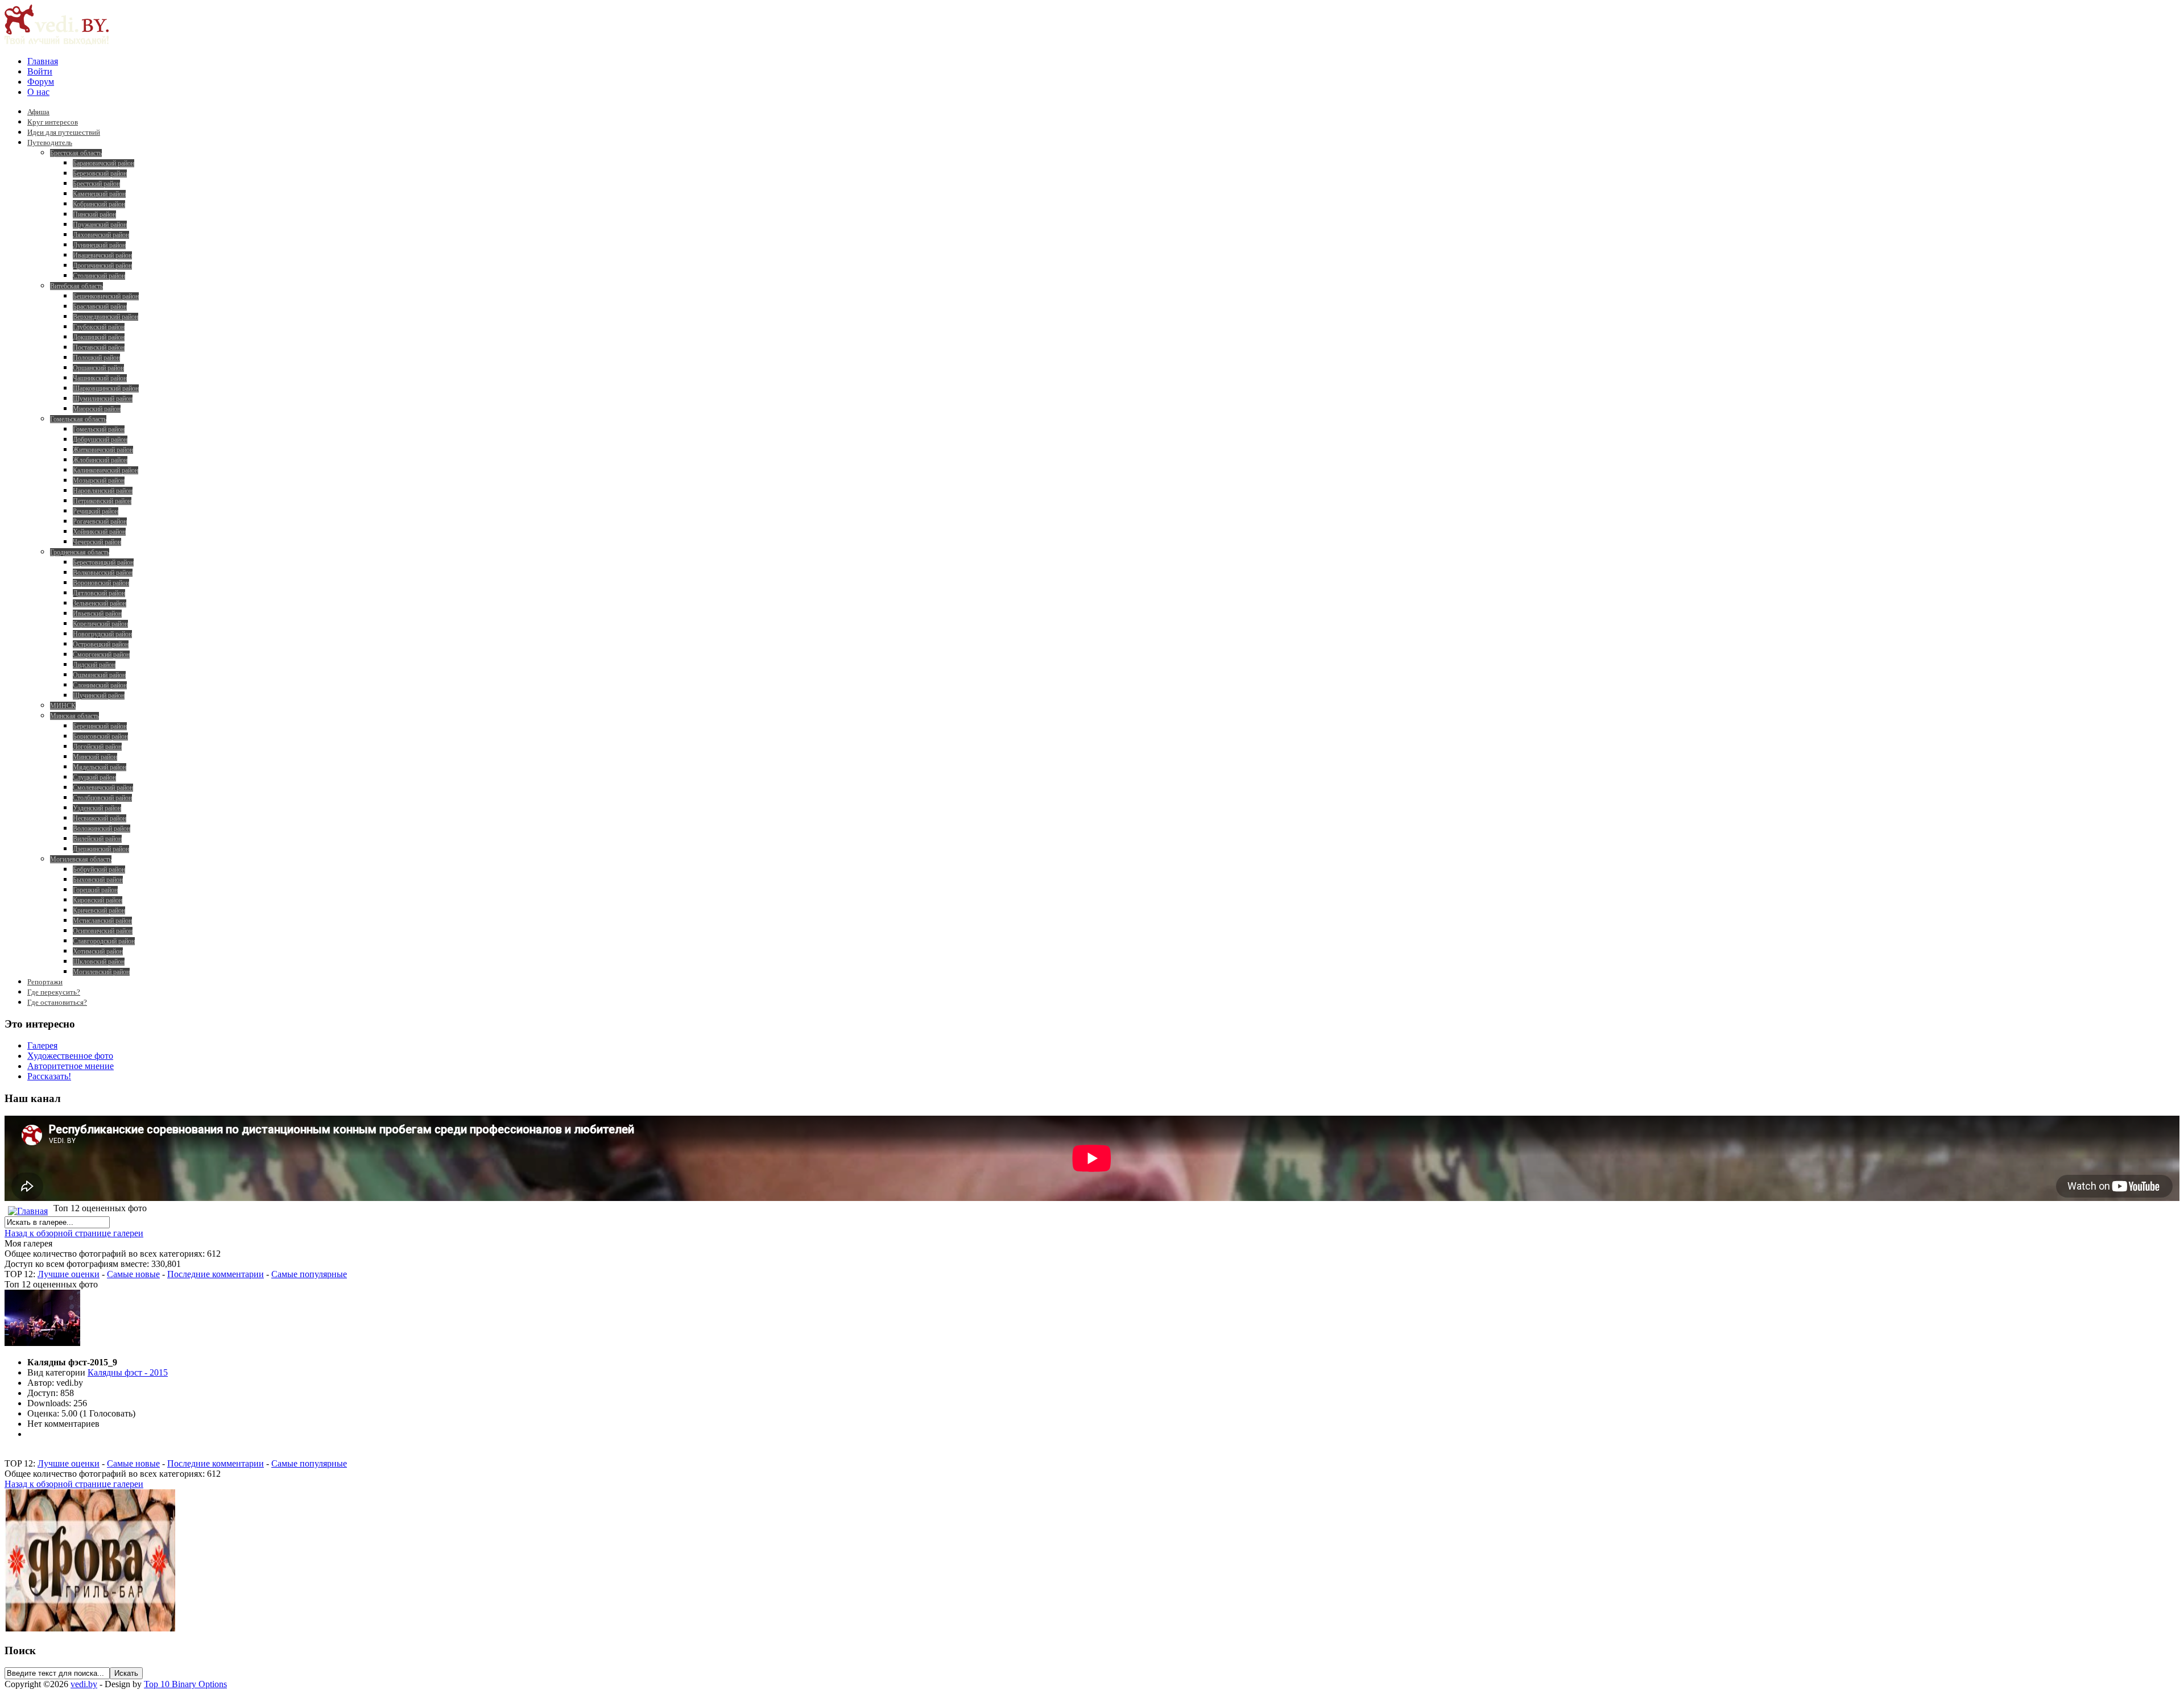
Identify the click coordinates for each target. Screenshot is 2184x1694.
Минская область (75, 716)
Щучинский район (99, 695)
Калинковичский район (106, 470)
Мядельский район (100, 767)
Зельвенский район (100, 603)
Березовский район (100, 173)
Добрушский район (100, 440)
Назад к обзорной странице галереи (74, 1233)
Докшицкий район (99, 337)
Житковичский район (103, 450)
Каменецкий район (99, 194)
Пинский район (94, 214)
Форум (41, 82)
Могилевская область (81, 859)
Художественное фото (70, 1056)
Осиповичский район (103, 931)
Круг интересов (53, 122)
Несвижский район (100, 818)
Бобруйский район (99, 869)
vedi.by (84, 1684)
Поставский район (99, 347)
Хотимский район (98, 951)
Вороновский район (101, 583)
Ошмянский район (99, 675)
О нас (38, 92)
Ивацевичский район (102, 255)
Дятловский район (99, 593)
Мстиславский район (102, 921)
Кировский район (98, 900)
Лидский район (94, 665)
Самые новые (133, 1274)
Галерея (42, 1045)
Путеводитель (50, 142)
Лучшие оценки (69, 1274)
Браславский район (100, 307)
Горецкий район (95, 890)
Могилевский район (101, 972)
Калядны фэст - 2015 (128, 1372)
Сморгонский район (101, 655)
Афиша (38, 112)
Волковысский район (103, 573)
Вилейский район (97, 839)
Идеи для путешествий (64, 132)
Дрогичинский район (102, 266)
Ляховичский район (101, 235)
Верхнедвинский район (106, 317)
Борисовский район (100, 736)
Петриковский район (102, 501)
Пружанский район (100, 225)
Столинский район (99, 276)
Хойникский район (99, 532)
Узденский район (97, 808)
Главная (43, 61)
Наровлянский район (103, 491)
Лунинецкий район (99, 245)
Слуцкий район (94, 777)
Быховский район (98, 880)
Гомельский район (99, 429)
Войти (40, 71)
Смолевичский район (103, 788)
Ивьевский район (97, 614)
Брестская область (76, 153)
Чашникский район (100, 378)
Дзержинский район (101, 849)
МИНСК (63, 706)
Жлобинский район (100, 460)
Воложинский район (102, 829)
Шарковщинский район (106, 388)
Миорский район (97, 409)
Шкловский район (99, 962)
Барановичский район (104, 163)
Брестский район (96, 184)
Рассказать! (49, 1076)
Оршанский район (98, 368)
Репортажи (45, 982)
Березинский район (100, 726)
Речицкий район (96, 511)
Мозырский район (99, 481)
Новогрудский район (102, 634)
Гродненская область (80, 552)
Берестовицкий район (103, 562)
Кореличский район (100, 624)
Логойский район (97, 747)
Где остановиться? (57, 1002)
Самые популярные (309, 1274)
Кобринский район (99, 204)
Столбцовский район (102, 798)
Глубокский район (99, 327)
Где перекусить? (54, 992)
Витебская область (76, 286)
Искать (126, 1673)
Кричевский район (99, 910)
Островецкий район (101, 644)
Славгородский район (104, 941)
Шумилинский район (103, 399)
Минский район (95, 757)
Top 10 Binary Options (185, 1684)
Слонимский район (100, 685)
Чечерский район (97, 542)
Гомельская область (78, 419)
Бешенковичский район (106, 296)
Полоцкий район (96, 358)
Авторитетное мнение (71, 1066)
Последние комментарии (216, 1274)
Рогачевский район (100, 521)
